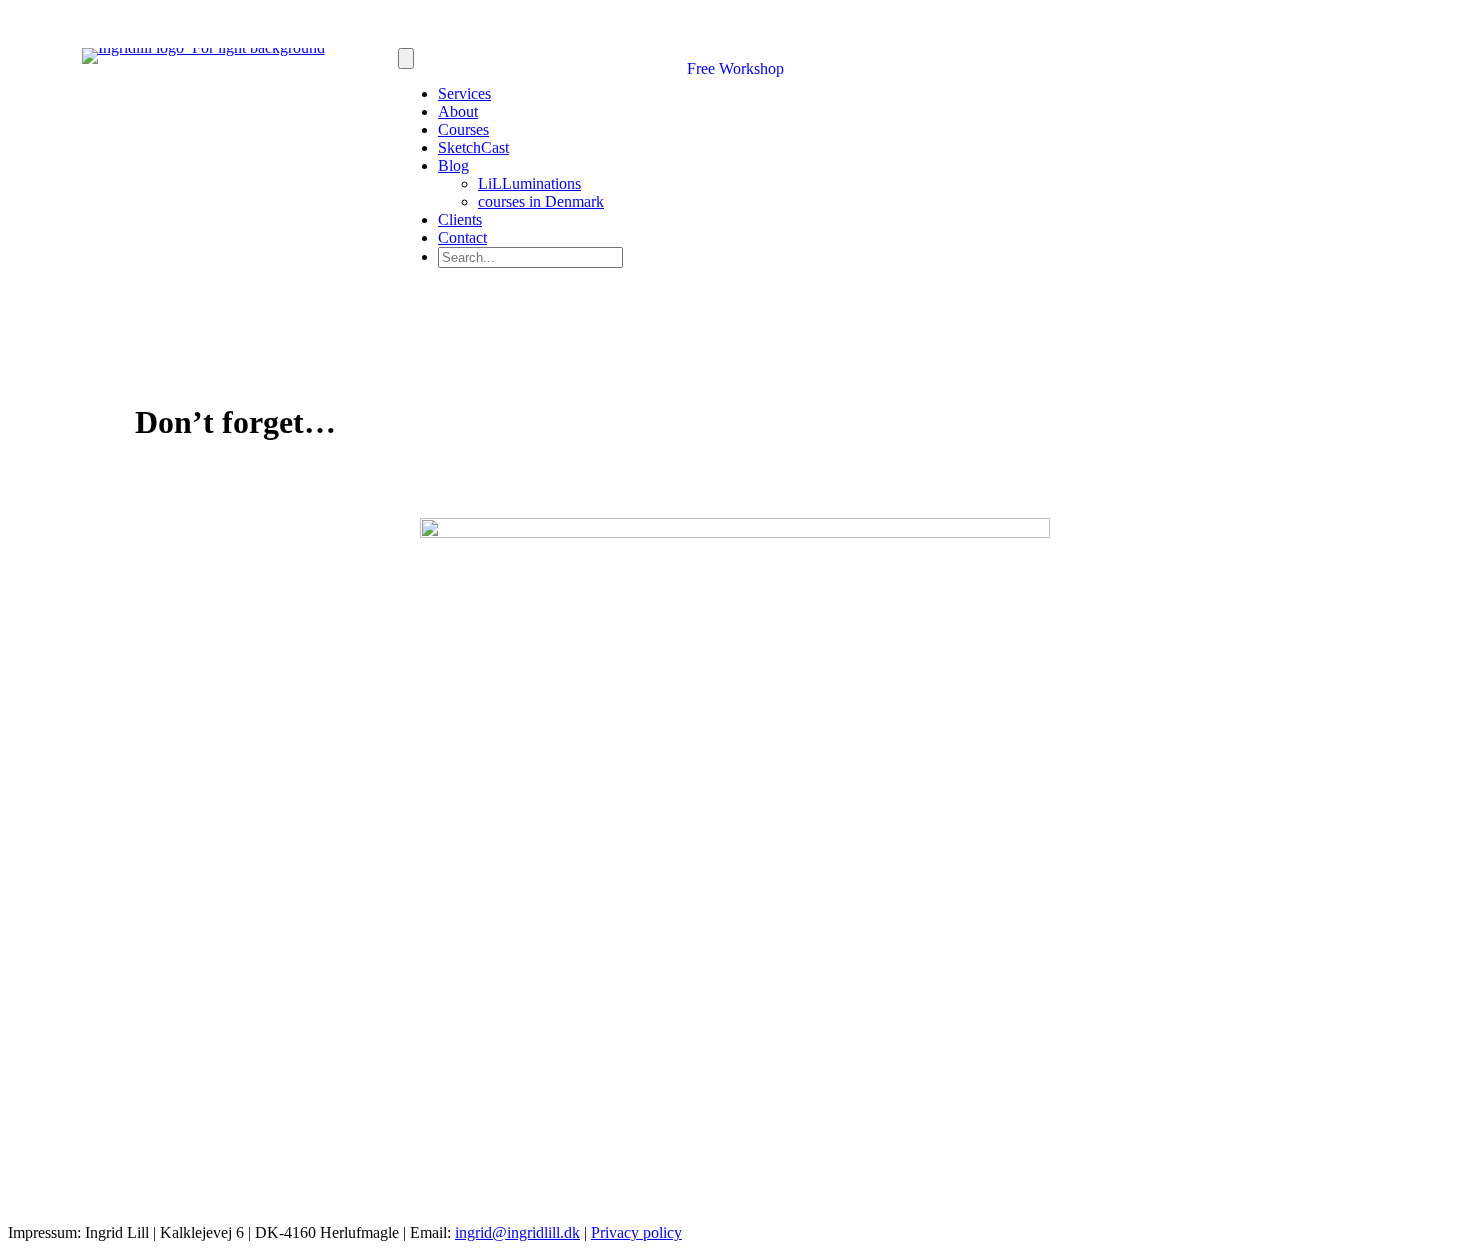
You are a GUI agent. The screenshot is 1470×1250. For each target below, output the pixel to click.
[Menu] (406, 58)
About (458, 111)
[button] (531, 304)
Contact (462, 237)
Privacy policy (636, 1232)
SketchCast (473, 147)
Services (464, 93)
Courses (463, 129)
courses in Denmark (541, 201)
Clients (460, 219)
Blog (453, 165)
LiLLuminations (529, 183)
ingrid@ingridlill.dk (517, 1232)
